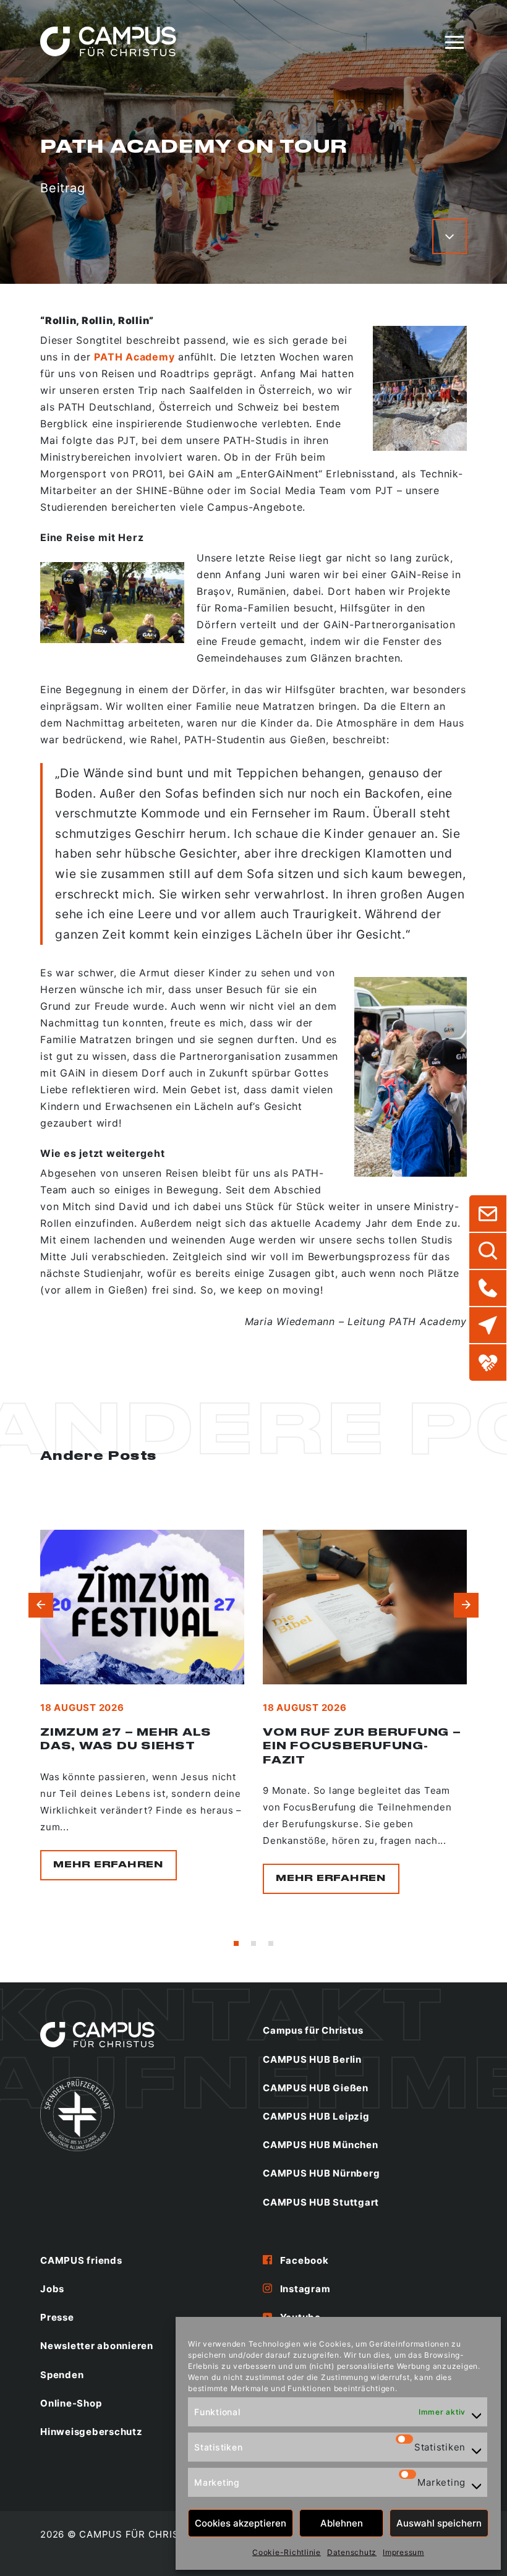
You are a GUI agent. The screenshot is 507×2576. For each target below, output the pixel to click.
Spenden (62, 2375)
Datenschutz (352, 2552)
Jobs (52, 2289)
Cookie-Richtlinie (287, 2552)
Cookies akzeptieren (241, 2523)
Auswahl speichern (439, 2523)
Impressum (403, 2552)
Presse (57, 2317)
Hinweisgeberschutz (92, 2432)
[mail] (488, 1214)
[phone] (488, 1288)
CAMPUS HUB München (321, 2145)
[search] (488, 1251)
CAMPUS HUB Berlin (312, 2059)
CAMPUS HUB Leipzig (316, 2116)
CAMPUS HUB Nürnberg (321, 2173)
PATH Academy (134, 357)
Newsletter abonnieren (97, 2346)
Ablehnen (342, 2523)
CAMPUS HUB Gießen (316, 2088)
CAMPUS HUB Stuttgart (321, 2202)
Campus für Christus (313, 2030)
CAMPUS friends (81, 2260)
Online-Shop (71, 2403)
